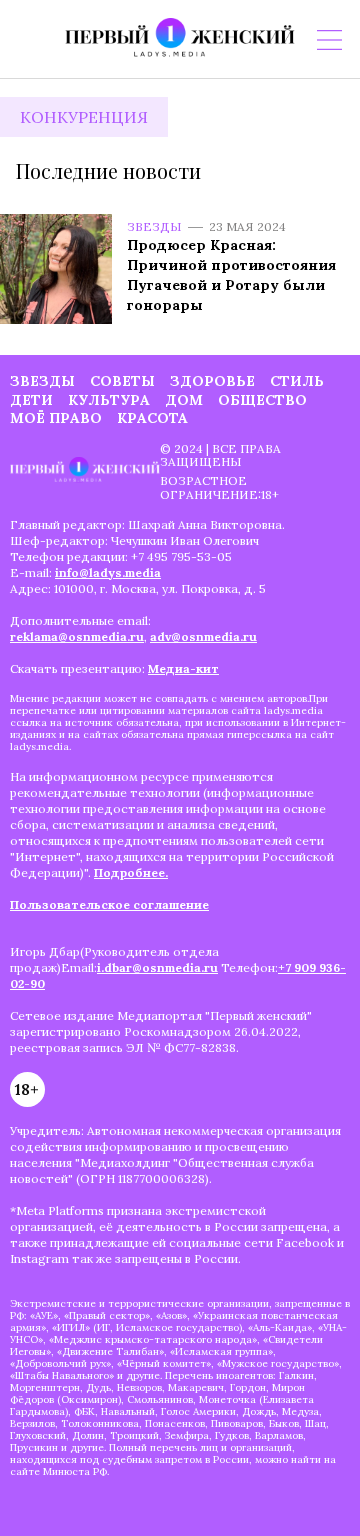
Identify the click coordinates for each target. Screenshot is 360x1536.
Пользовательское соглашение (109, 904)
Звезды (154, 226)
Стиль (297, 381)
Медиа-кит (183, 668)
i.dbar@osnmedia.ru (157, 967)
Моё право (56, 418)
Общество (262, 400)
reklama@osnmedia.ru (77, 636)
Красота (152, 418)
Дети (31, 400)
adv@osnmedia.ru (203, 636)
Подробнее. (131, 872)
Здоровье (212, 381)
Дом (184, 400)
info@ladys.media (108, 572)
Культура (109, 400)
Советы (122, 381)
